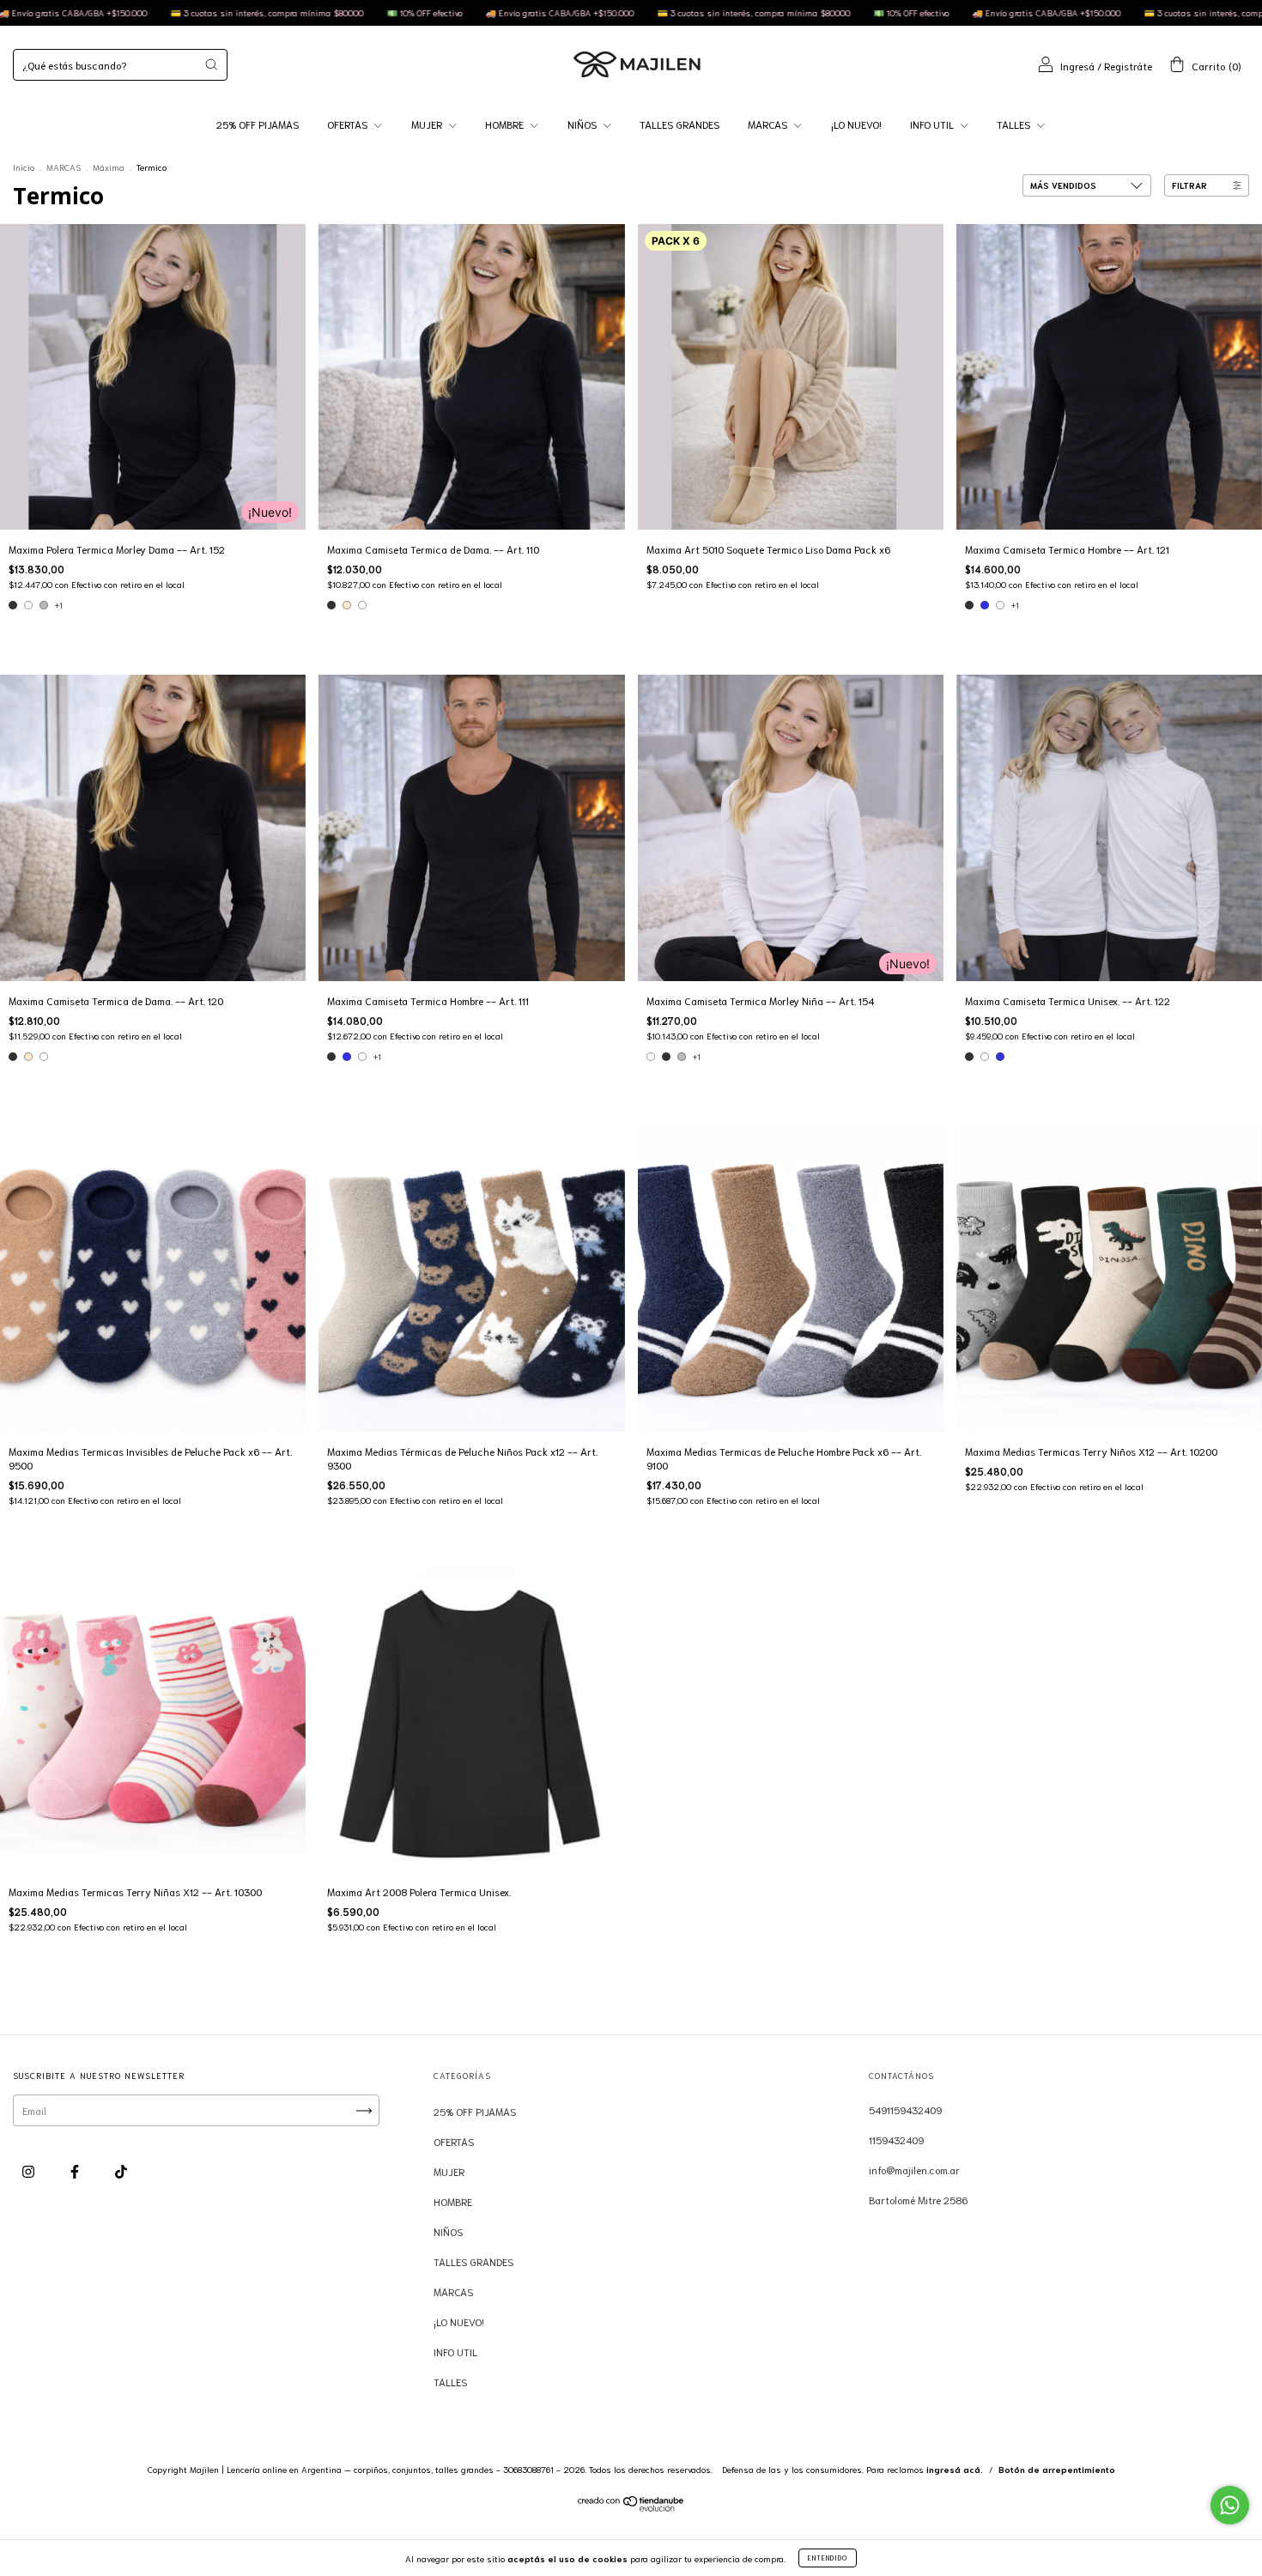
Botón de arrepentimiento (1057, 2469)
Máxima (109, 167)
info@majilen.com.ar (914, 2170)
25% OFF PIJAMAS (258, 124)
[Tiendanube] (631, 2507)
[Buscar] (211, 64)
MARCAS (769, 124)
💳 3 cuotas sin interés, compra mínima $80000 (494, 12)
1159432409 (896, 2140)
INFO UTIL (933, 124)
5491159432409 (905, 2109)
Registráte (1128, 66)
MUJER (428, 124)
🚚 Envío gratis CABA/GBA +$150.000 (300, 12)
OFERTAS (349, 124)
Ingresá (1077, 66)
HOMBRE (506, 124)
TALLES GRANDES (680, 124)
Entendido (828, 2558)
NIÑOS (583, 124)
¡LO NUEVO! (856, 124)
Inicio (24, 167)
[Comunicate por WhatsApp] (1230, 2505)
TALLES (1015, 124)
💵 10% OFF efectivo (164, 12)
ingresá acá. (955, 2469)
